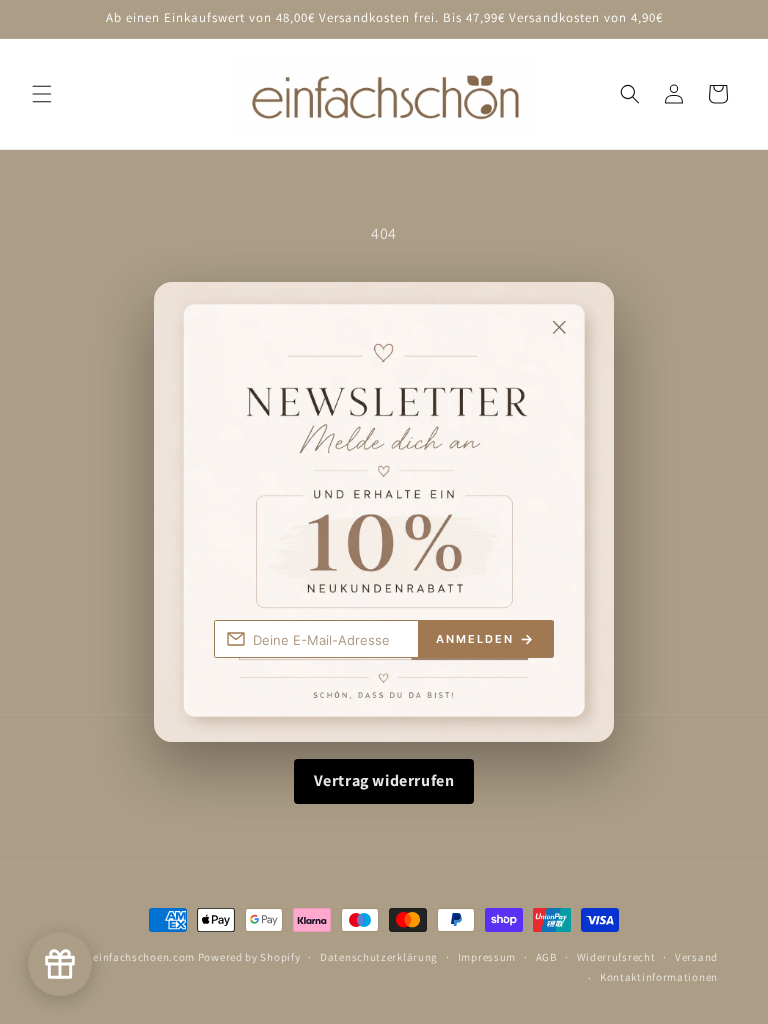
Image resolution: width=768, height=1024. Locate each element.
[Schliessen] (579, 314)
